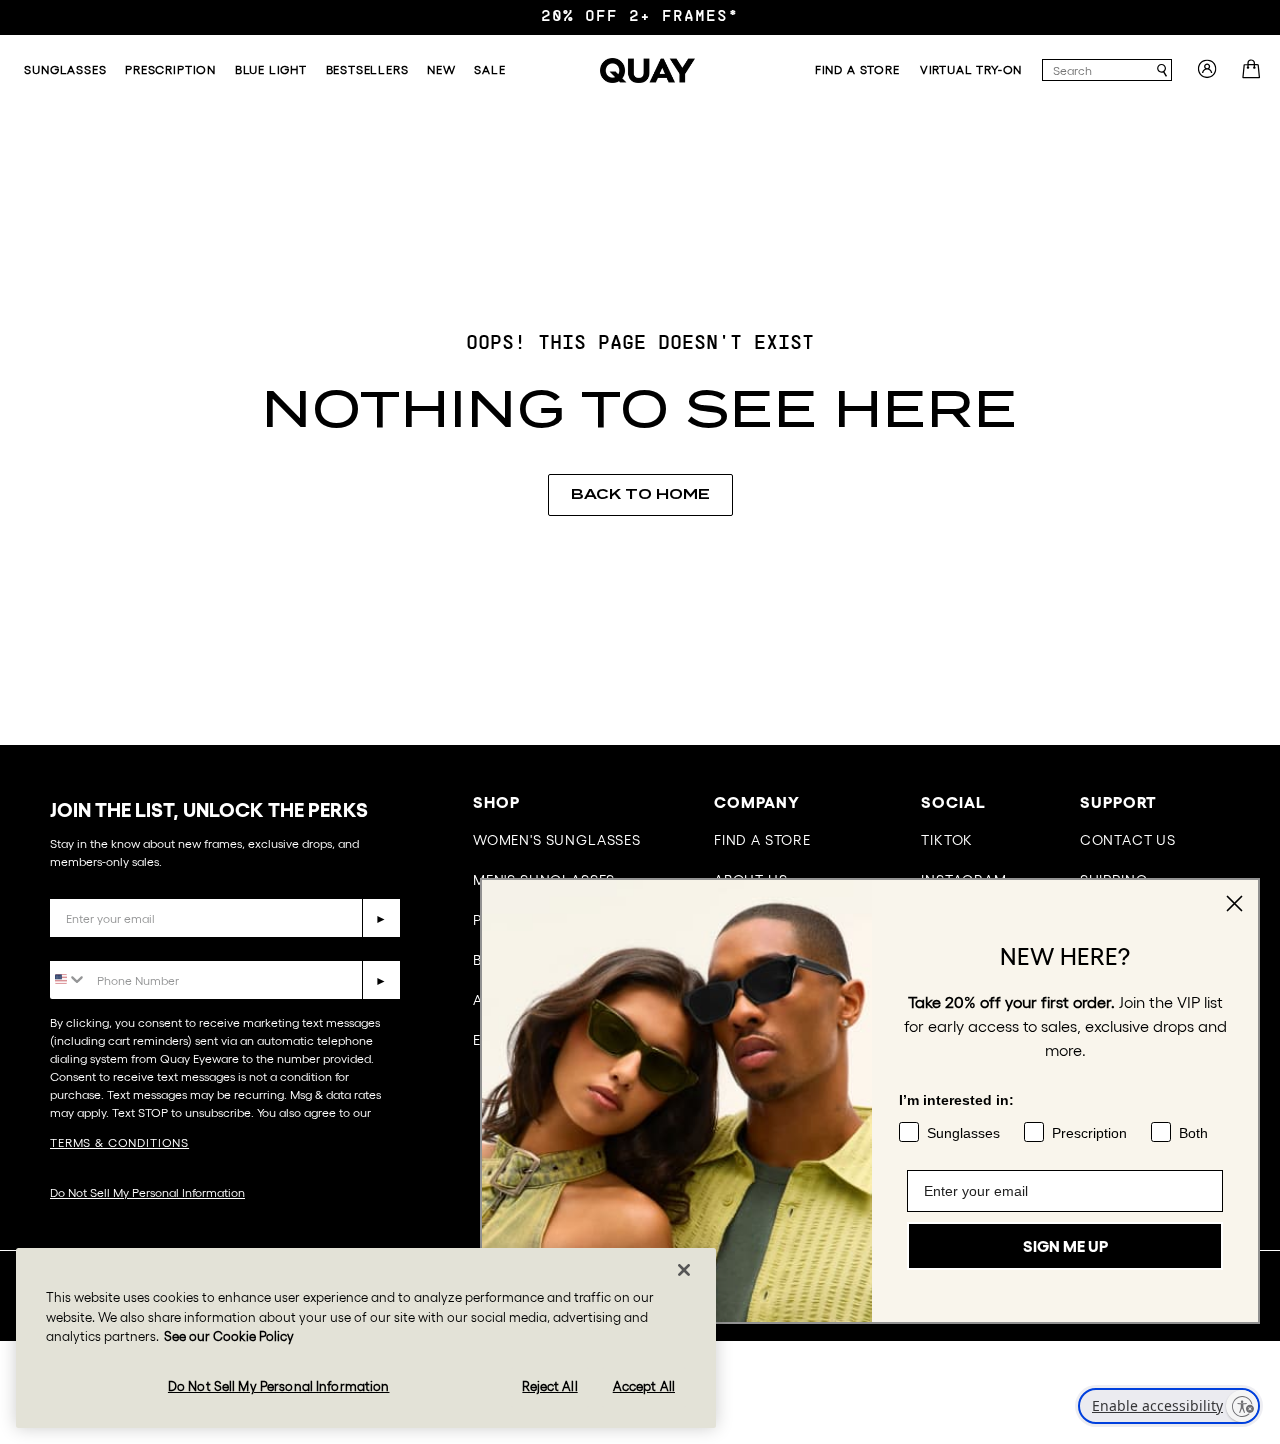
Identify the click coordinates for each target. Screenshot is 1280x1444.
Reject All (549, 1386)
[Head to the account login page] (1207, 75)
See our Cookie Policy (229, 1336)
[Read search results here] (1162, 70)
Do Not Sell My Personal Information (147, 1192)
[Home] (647, 70)
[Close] (684, 1270)
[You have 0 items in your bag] (1253, 75)
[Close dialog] (1234, 903)
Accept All (644, 1386)
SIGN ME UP (1065, 1246)
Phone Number (107, 945)
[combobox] (1098, 70)
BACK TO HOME (640, 494)
